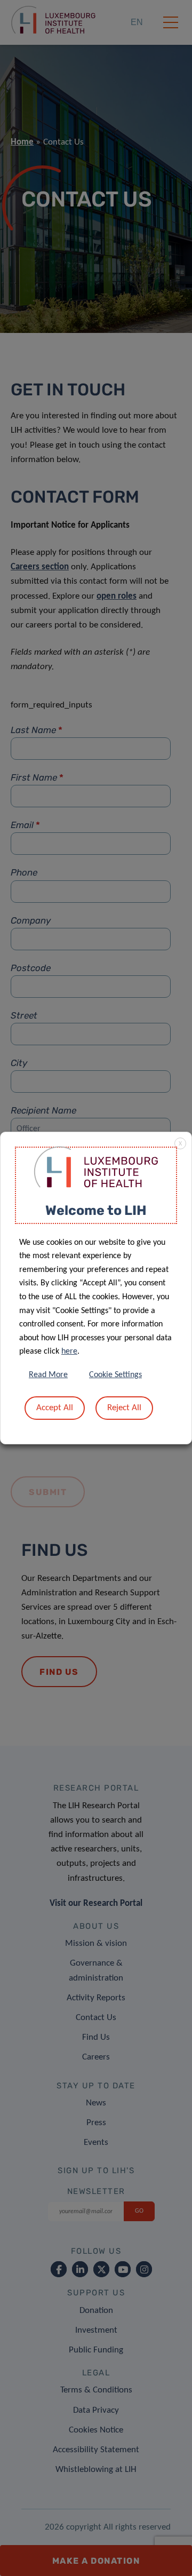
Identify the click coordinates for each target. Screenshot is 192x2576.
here (69, 1351)
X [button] (180, 1144)
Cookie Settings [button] (115, 1375)
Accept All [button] (55, 1408)
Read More (48, 1375)
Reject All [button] (124, 1408)
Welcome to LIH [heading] (96, 1210)
